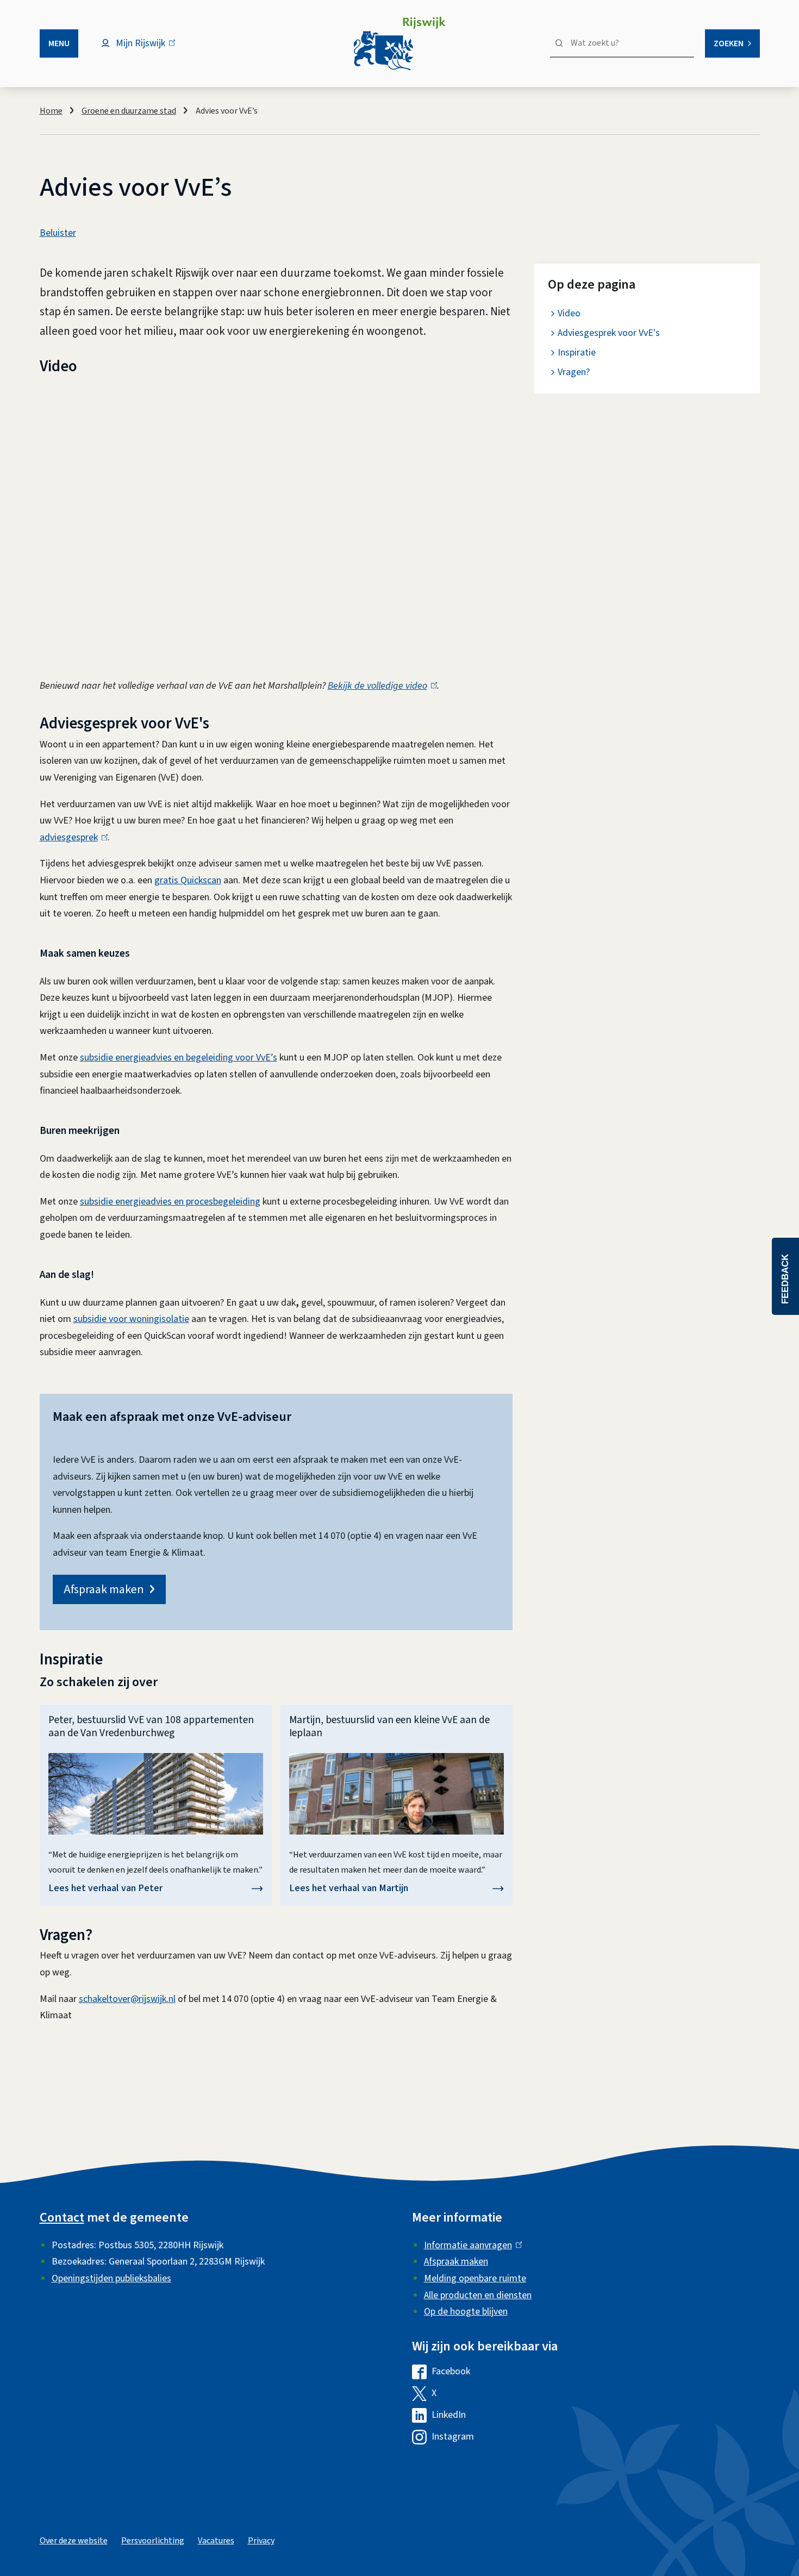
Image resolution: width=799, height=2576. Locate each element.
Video (569, 313)
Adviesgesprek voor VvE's (609, 333)
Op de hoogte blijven (466, 2312)
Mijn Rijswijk (150, 49)
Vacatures (216, 2541)
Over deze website (74, 2541)
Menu (59, 43)
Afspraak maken (104, 1589)
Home (51, 111)
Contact (62, 2218)
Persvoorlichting (153, 2541)
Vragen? (574, 372)
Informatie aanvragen (470, 2245)
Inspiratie (577, 353)
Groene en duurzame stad (129, 111)
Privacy (261, 2541)
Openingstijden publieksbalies (111, 2278)
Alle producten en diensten (478, 2295)
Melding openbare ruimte (475, 2278)
